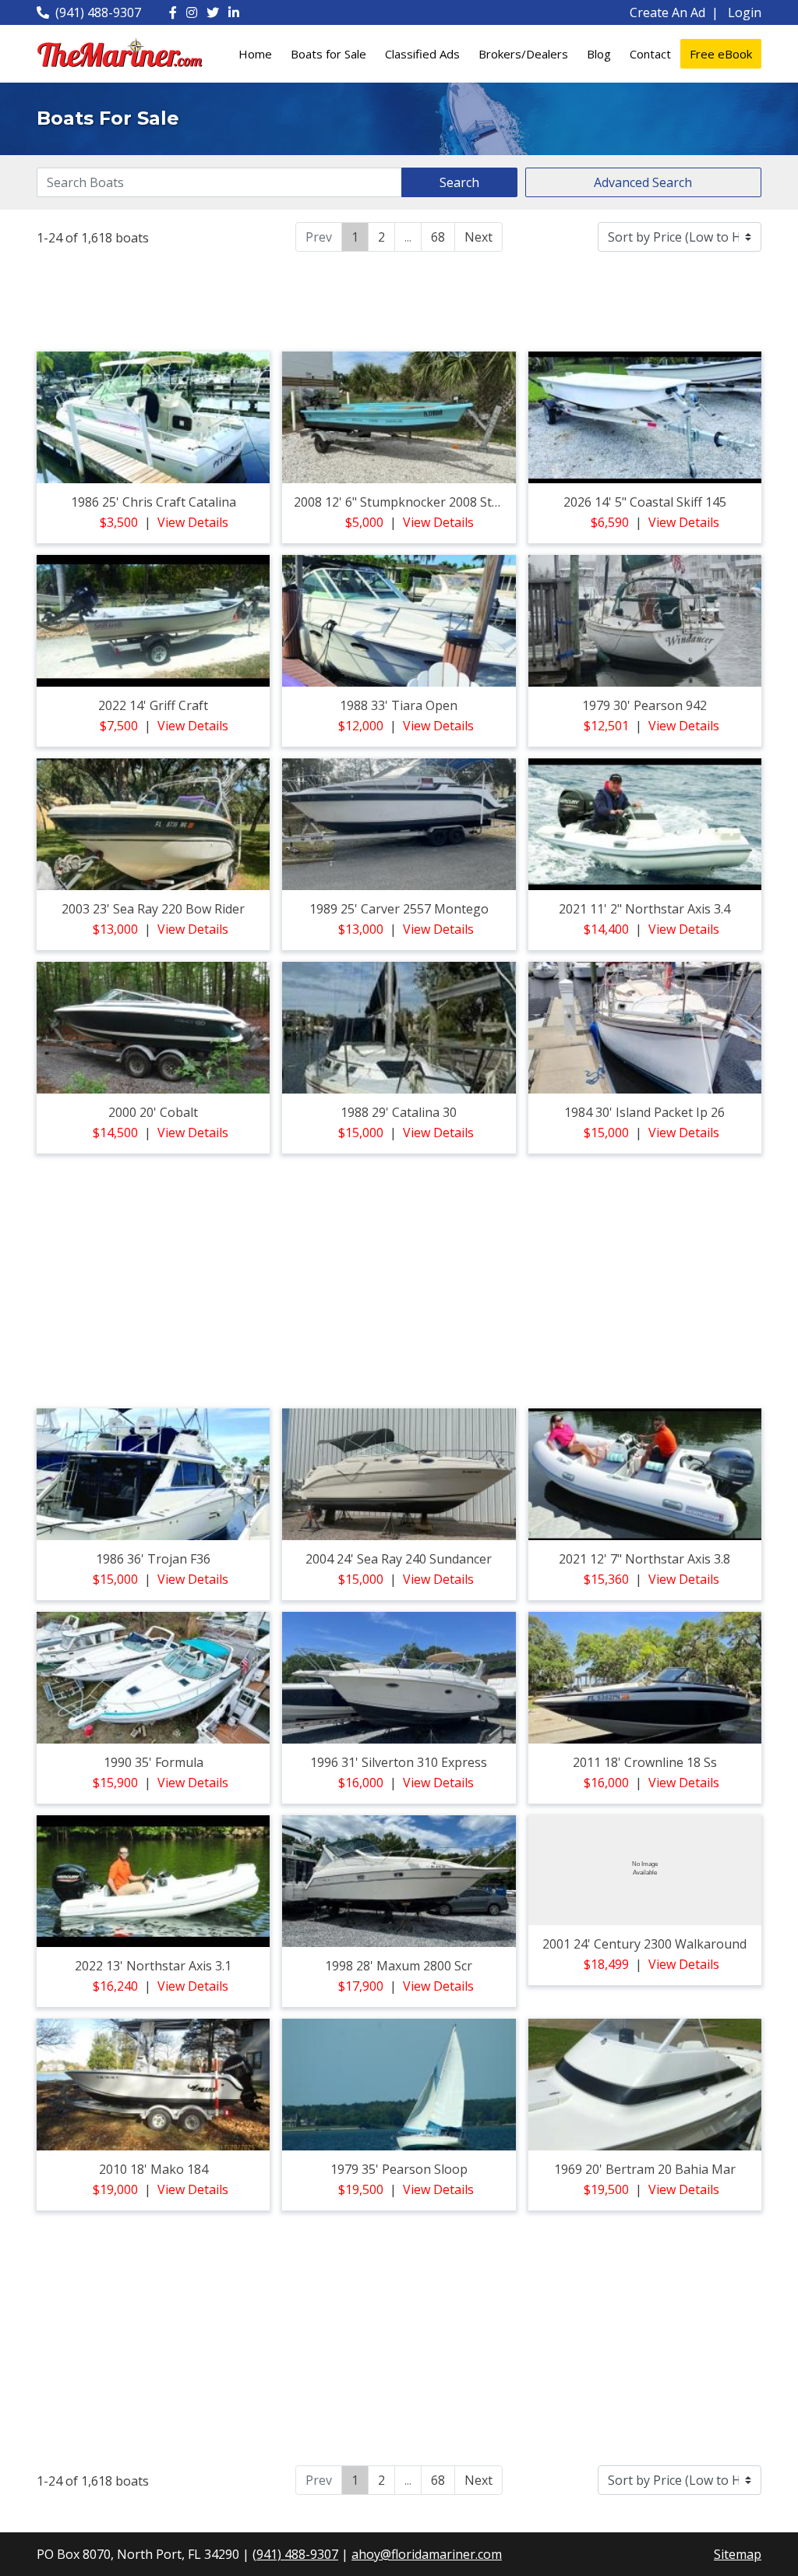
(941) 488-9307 (98, 12)
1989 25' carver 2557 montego (399, 909)
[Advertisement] (399, 299)
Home (255, 54)
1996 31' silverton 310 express (399, 1762)
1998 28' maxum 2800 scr (399, 1966)
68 (438, 237)
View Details (193, 522)
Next (478, 237)
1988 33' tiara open (399, 705)
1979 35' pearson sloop (399, 2169)
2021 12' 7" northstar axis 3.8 (644, 1559)
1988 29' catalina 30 (399, 1112)
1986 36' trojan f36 (153, 1559)
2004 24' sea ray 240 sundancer (399, 1559)
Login (745, 12)
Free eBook (721, 54)
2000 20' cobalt (153, 1112)
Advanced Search (643, 182)
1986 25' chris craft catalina (154, 502)
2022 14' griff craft (153, 705)
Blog (599, 54)
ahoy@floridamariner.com (427, 2554)
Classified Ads (422, 54)
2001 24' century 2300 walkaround (644, 1944)
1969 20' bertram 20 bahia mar (645, 2169)
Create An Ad (667, 12)
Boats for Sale (328, 54)
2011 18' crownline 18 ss (645, 1762)
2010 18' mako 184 (154, 2169)
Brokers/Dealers (523, 54)
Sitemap (738, 2554)
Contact (650, 54)
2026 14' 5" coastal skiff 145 (645, 502)
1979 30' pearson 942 (644, 705)
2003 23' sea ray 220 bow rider (153, 909)
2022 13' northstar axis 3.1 (153, 1966)
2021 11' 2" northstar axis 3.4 (644, 909)
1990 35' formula (154, 1762)
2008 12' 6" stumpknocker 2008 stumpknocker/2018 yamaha (471, 502)
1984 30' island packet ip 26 (644, 1112)
